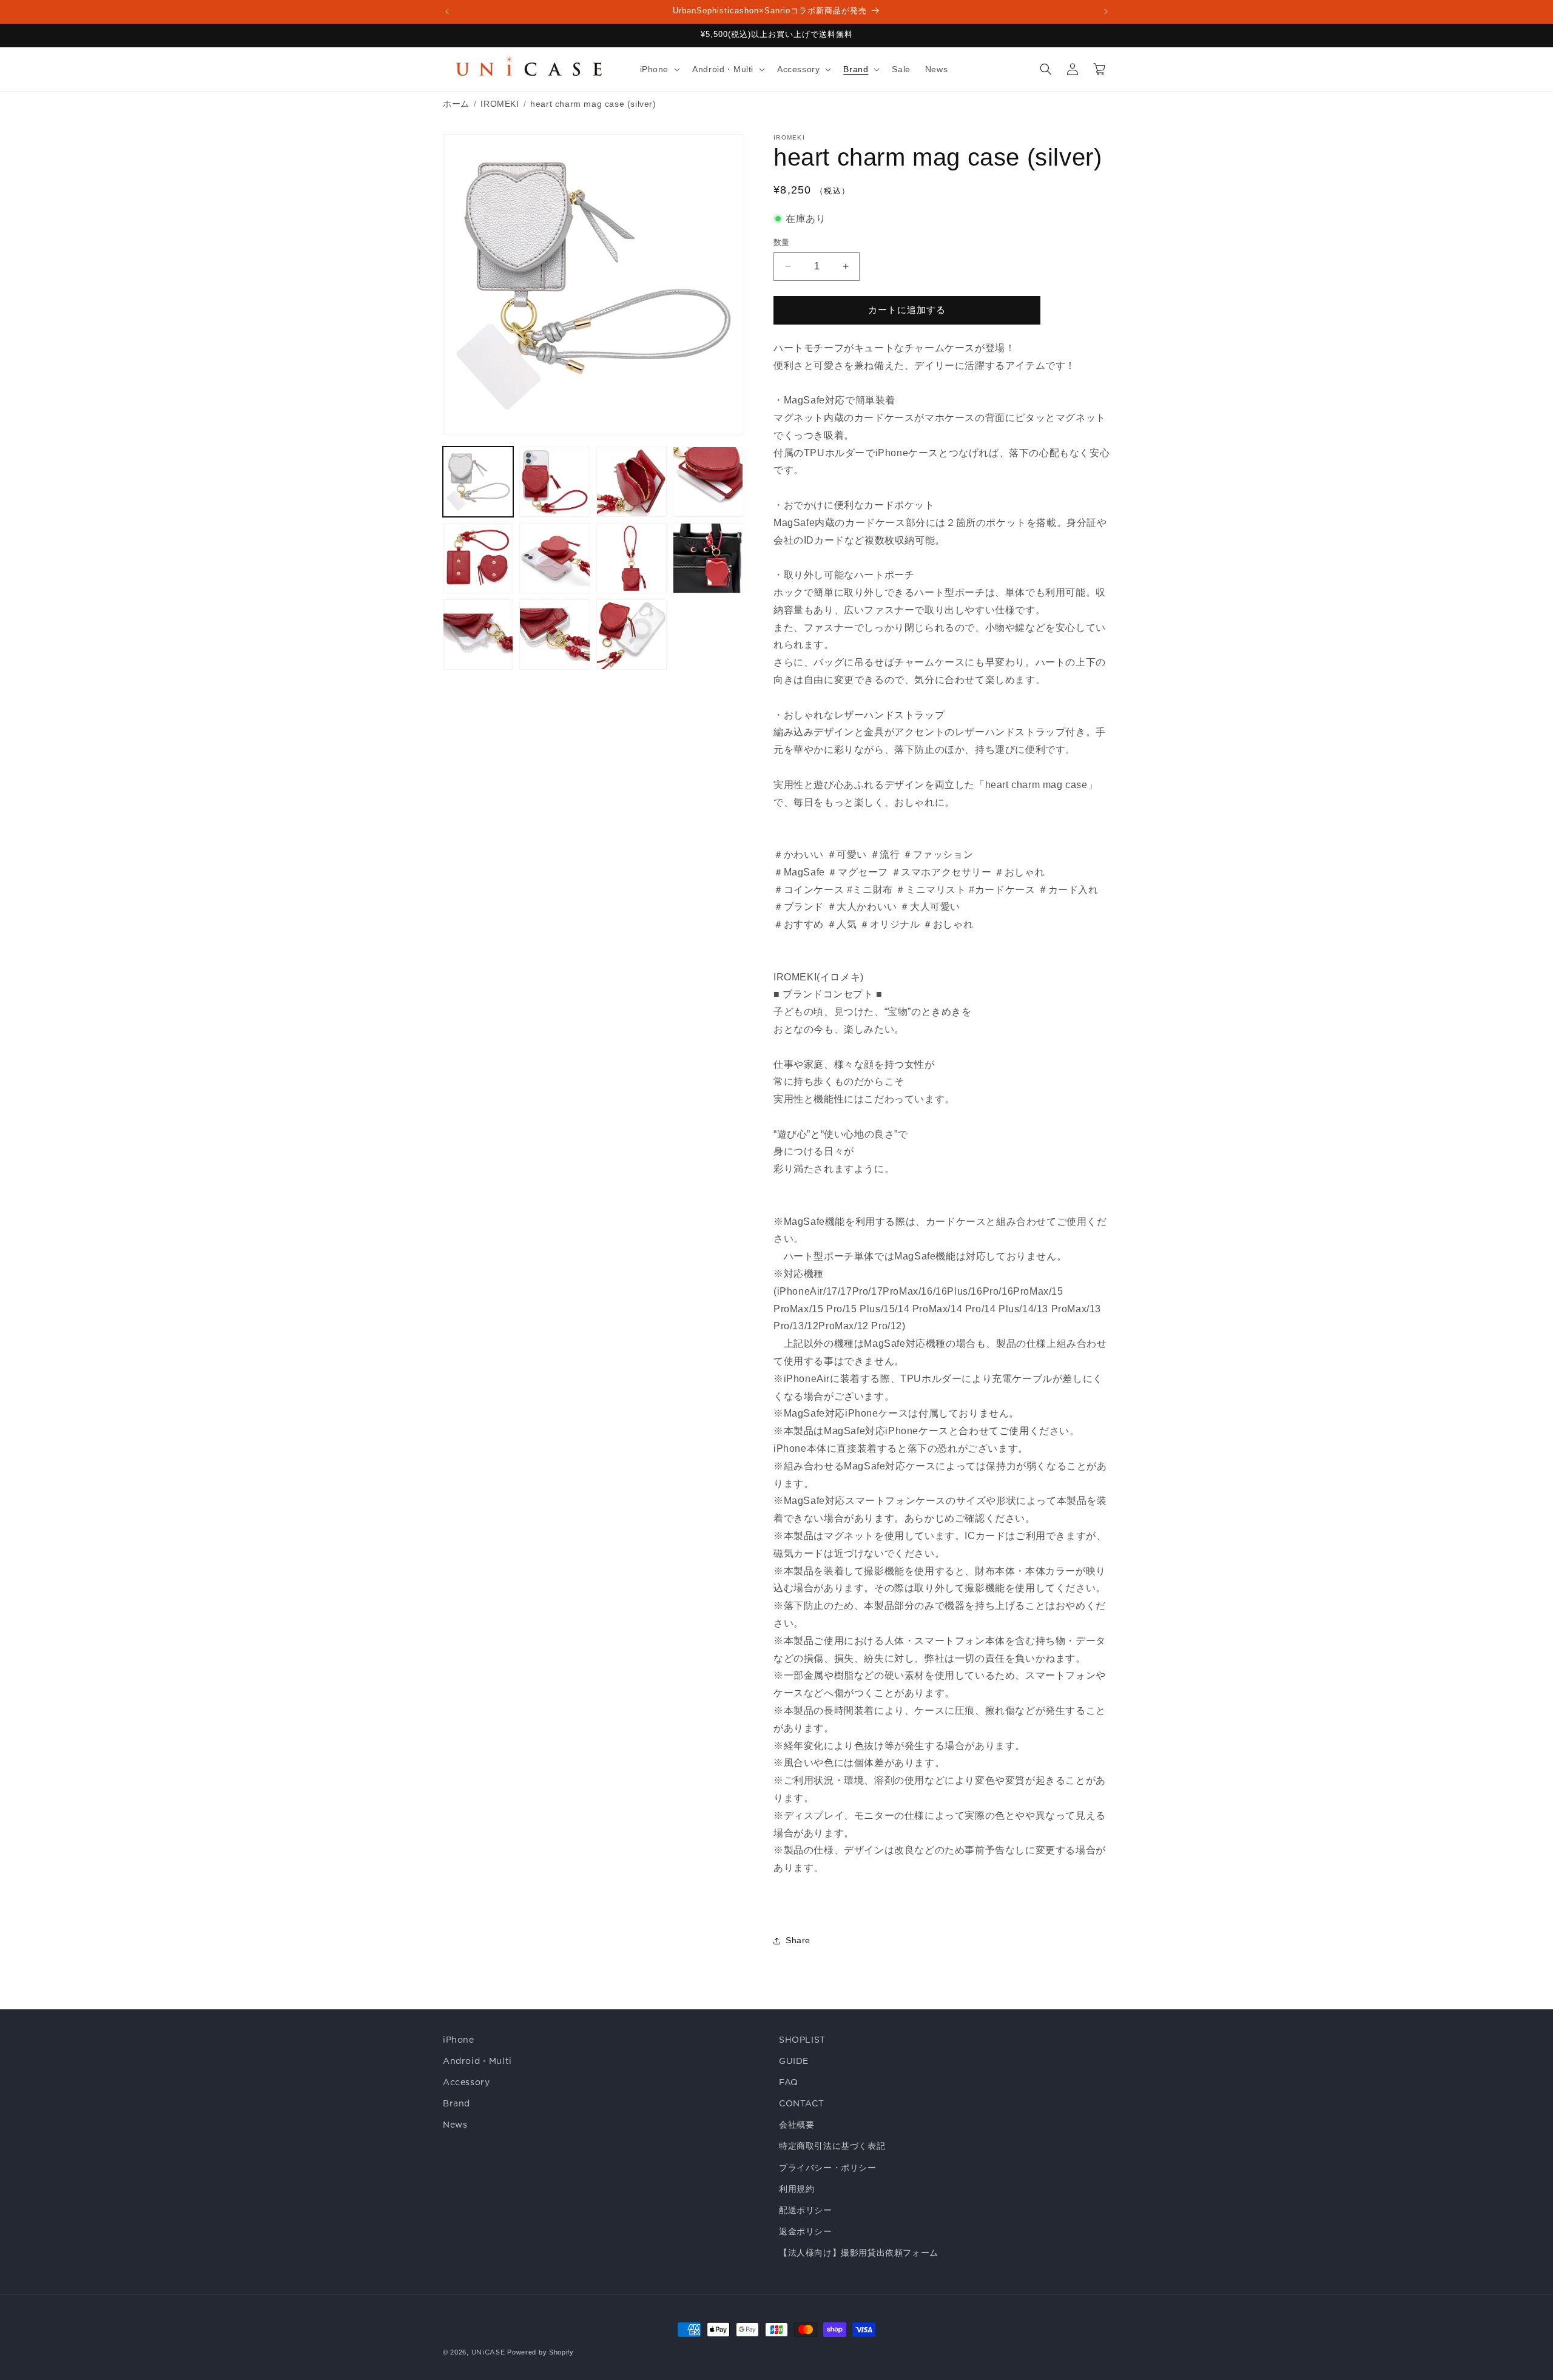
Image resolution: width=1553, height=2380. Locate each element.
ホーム (456, 104)
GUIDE (794, 2061)
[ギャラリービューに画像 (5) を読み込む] (478, 558)
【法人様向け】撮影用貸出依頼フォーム (859, 2253)
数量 (782, 242)
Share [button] (798, 1940)
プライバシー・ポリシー (828, 2168)
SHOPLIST (802, 2040)
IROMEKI (500, 104)
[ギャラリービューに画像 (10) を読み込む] (554, 635)
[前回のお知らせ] (447, 12)
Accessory (466, 2082)
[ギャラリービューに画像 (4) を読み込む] (708, 482)
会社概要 (797, 2125)
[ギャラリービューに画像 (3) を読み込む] (632, 482)
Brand (456, 2103)
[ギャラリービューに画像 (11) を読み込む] (632, 635)
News (455, 2125)
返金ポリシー (806, 2231)
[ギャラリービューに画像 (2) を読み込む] (554, 482)
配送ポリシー (806, 2210)
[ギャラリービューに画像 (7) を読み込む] (632, 558)
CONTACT (801, 2103)
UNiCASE (488, 2352)
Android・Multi (477, 2061)
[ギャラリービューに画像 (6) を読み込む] (554, 558)
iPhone (459, 2040)
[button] (659, 69)
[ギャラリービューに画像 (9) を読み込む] (478, 635)
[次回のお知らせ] (1106, 12)
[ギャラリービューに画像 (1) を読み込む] (478, 482)
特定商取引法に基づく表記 (832, 2146)
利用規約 (797, 2189)
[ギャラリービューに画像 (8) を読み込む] (708, 558)
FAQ (789, 2082)
